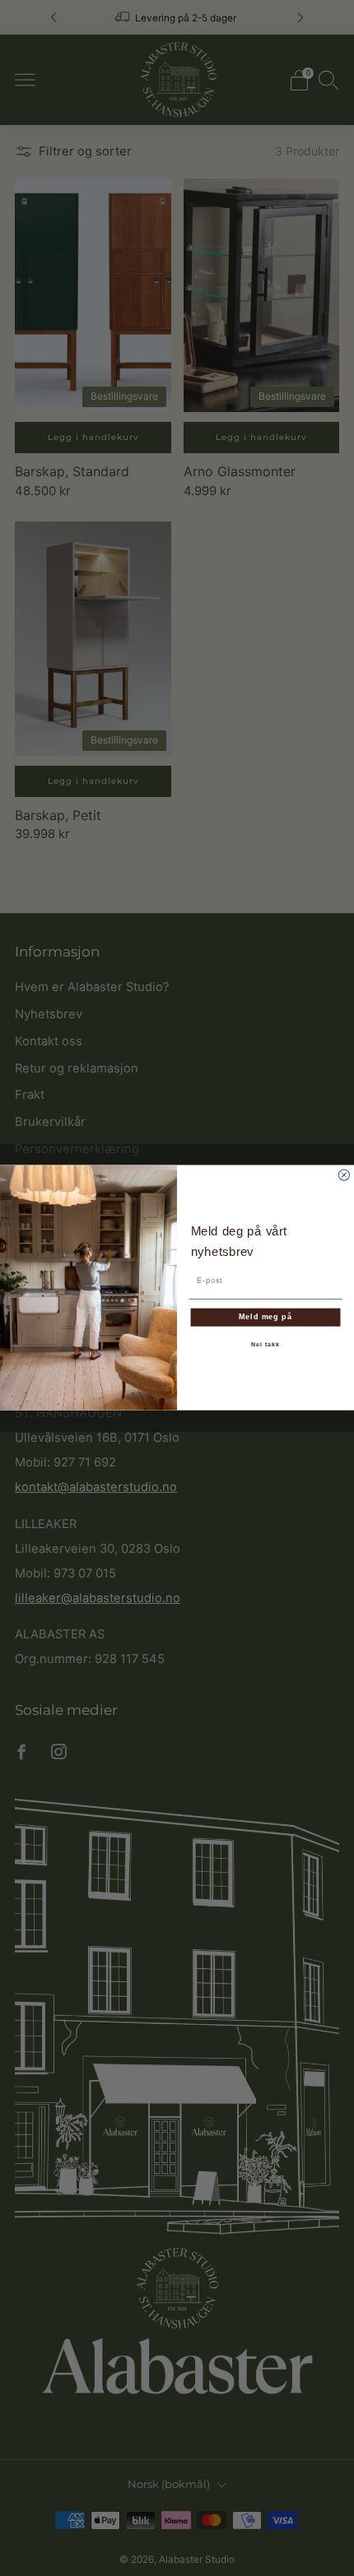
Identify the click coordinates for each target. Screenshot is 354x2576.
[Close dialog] (344, 1175)
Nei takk (265, 1345)
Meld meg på (265, 1317)
